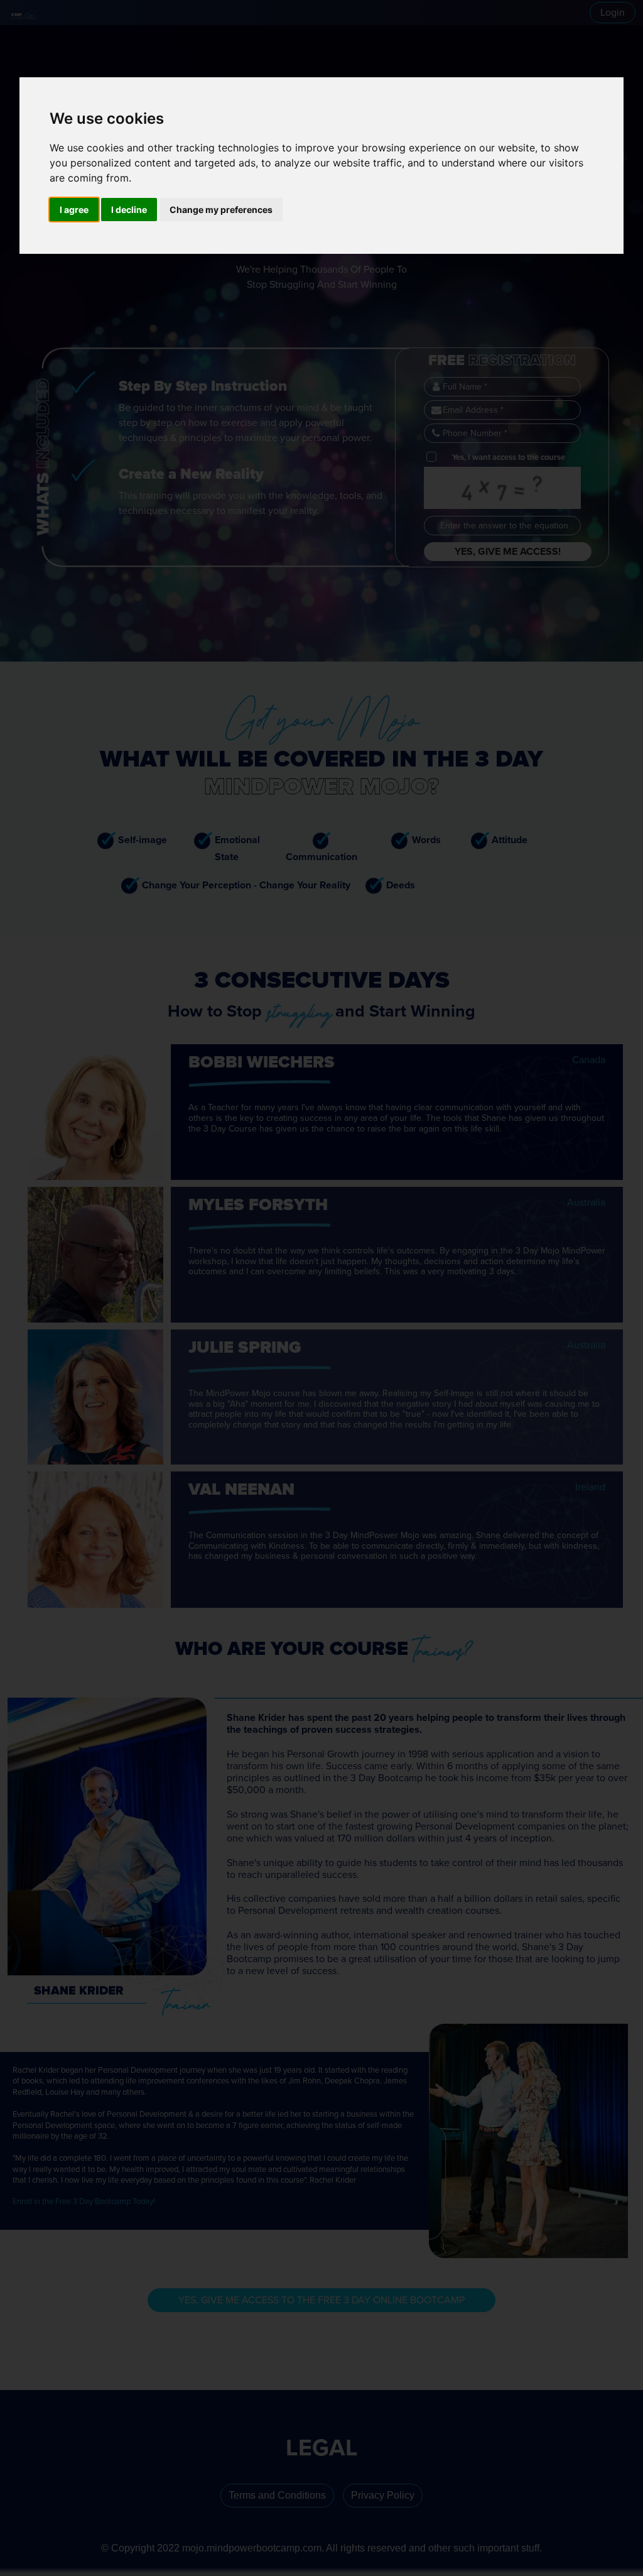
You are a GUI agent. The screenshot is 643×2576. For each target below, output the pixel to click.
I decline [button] (129, 210)
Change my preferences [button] (221, 210)
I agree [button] (74, 210)
